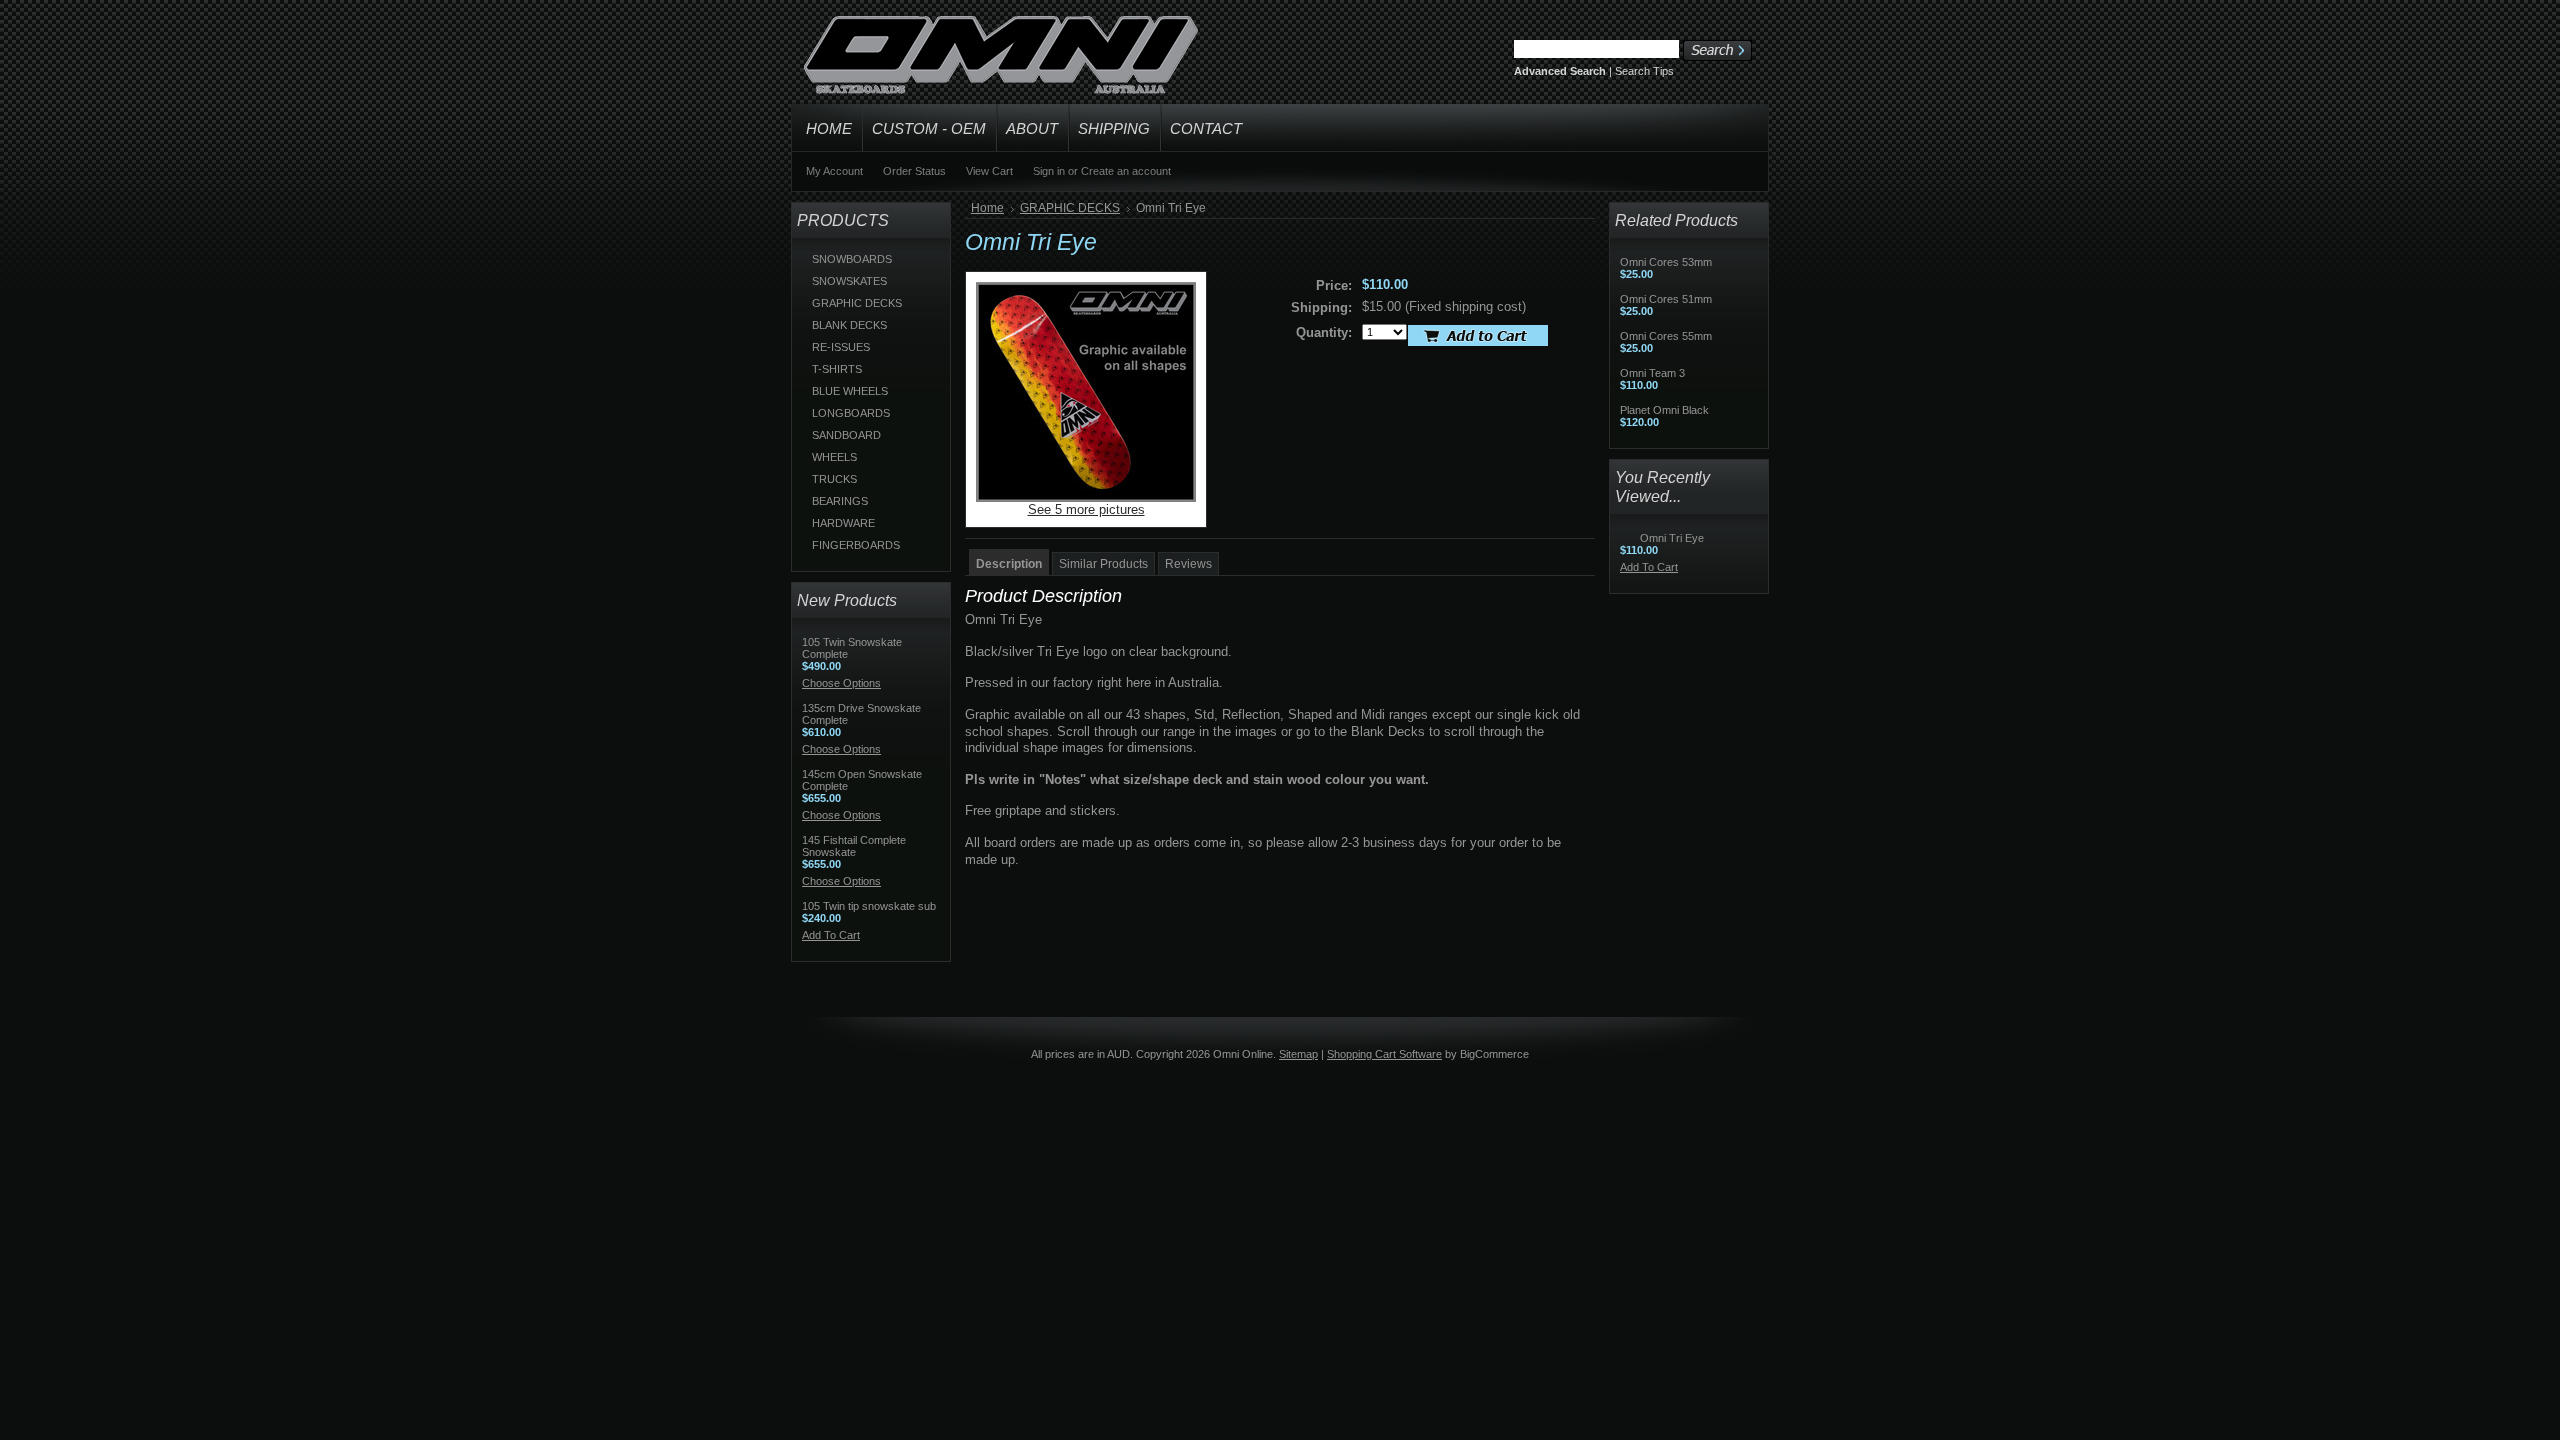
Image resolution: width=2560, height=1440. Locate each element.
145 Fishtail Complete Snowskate (854, 846)
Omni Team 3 (1652, 373)
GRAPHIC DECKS (857, 303)
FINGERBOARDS (856, 545)
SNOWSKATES (849, 281)
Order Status (914, 171)
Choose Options (841, 683)
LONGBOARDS (851, 413)
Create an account (1126, 171)
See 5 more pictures (1086, 509)
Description (1009, 564)
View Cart (989, 171)
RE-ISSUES (841, 347)
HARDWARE (843, 523)
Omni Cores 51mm (1666, 299)
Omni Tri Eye (1672, 538)
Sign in (1049, 171)
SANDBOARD (846, 435)
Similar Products (1103, 564)
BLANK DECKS (849, 325)
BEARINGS (840, 501)
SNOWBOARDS (852, 259)
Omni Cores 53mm (1666, 262)
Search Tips (1644, 71)
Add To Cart (831, 935)
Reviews (1188, 564)
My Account (834, 171)
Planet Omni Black (1664, 410)
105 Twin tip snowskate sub (869, 906)
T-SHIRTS (837, 369)
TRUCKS (834, 479)
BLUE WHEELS (850, 391)
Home (987, 208)
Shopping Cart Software (1384, 1054)
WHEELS (834, 457)
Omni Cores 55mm (1666, 336)
